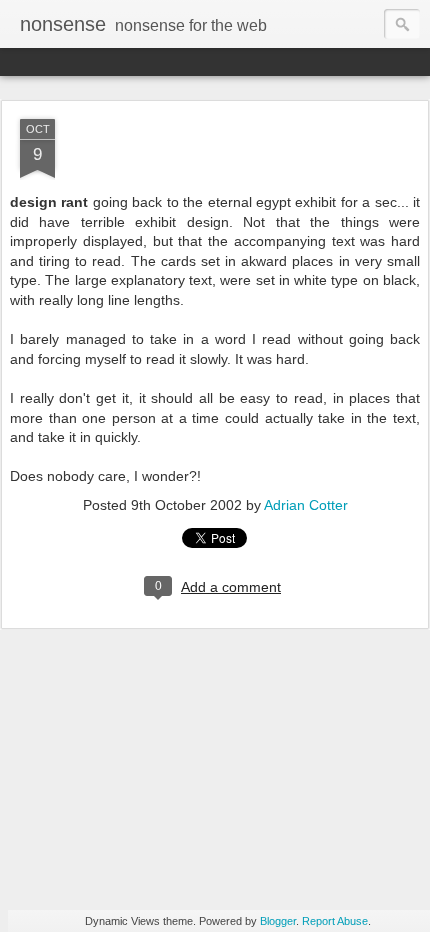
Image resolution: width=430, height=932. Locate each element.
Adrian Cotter (306, 505)
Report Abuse (335, 921)
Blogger (278, 921)
